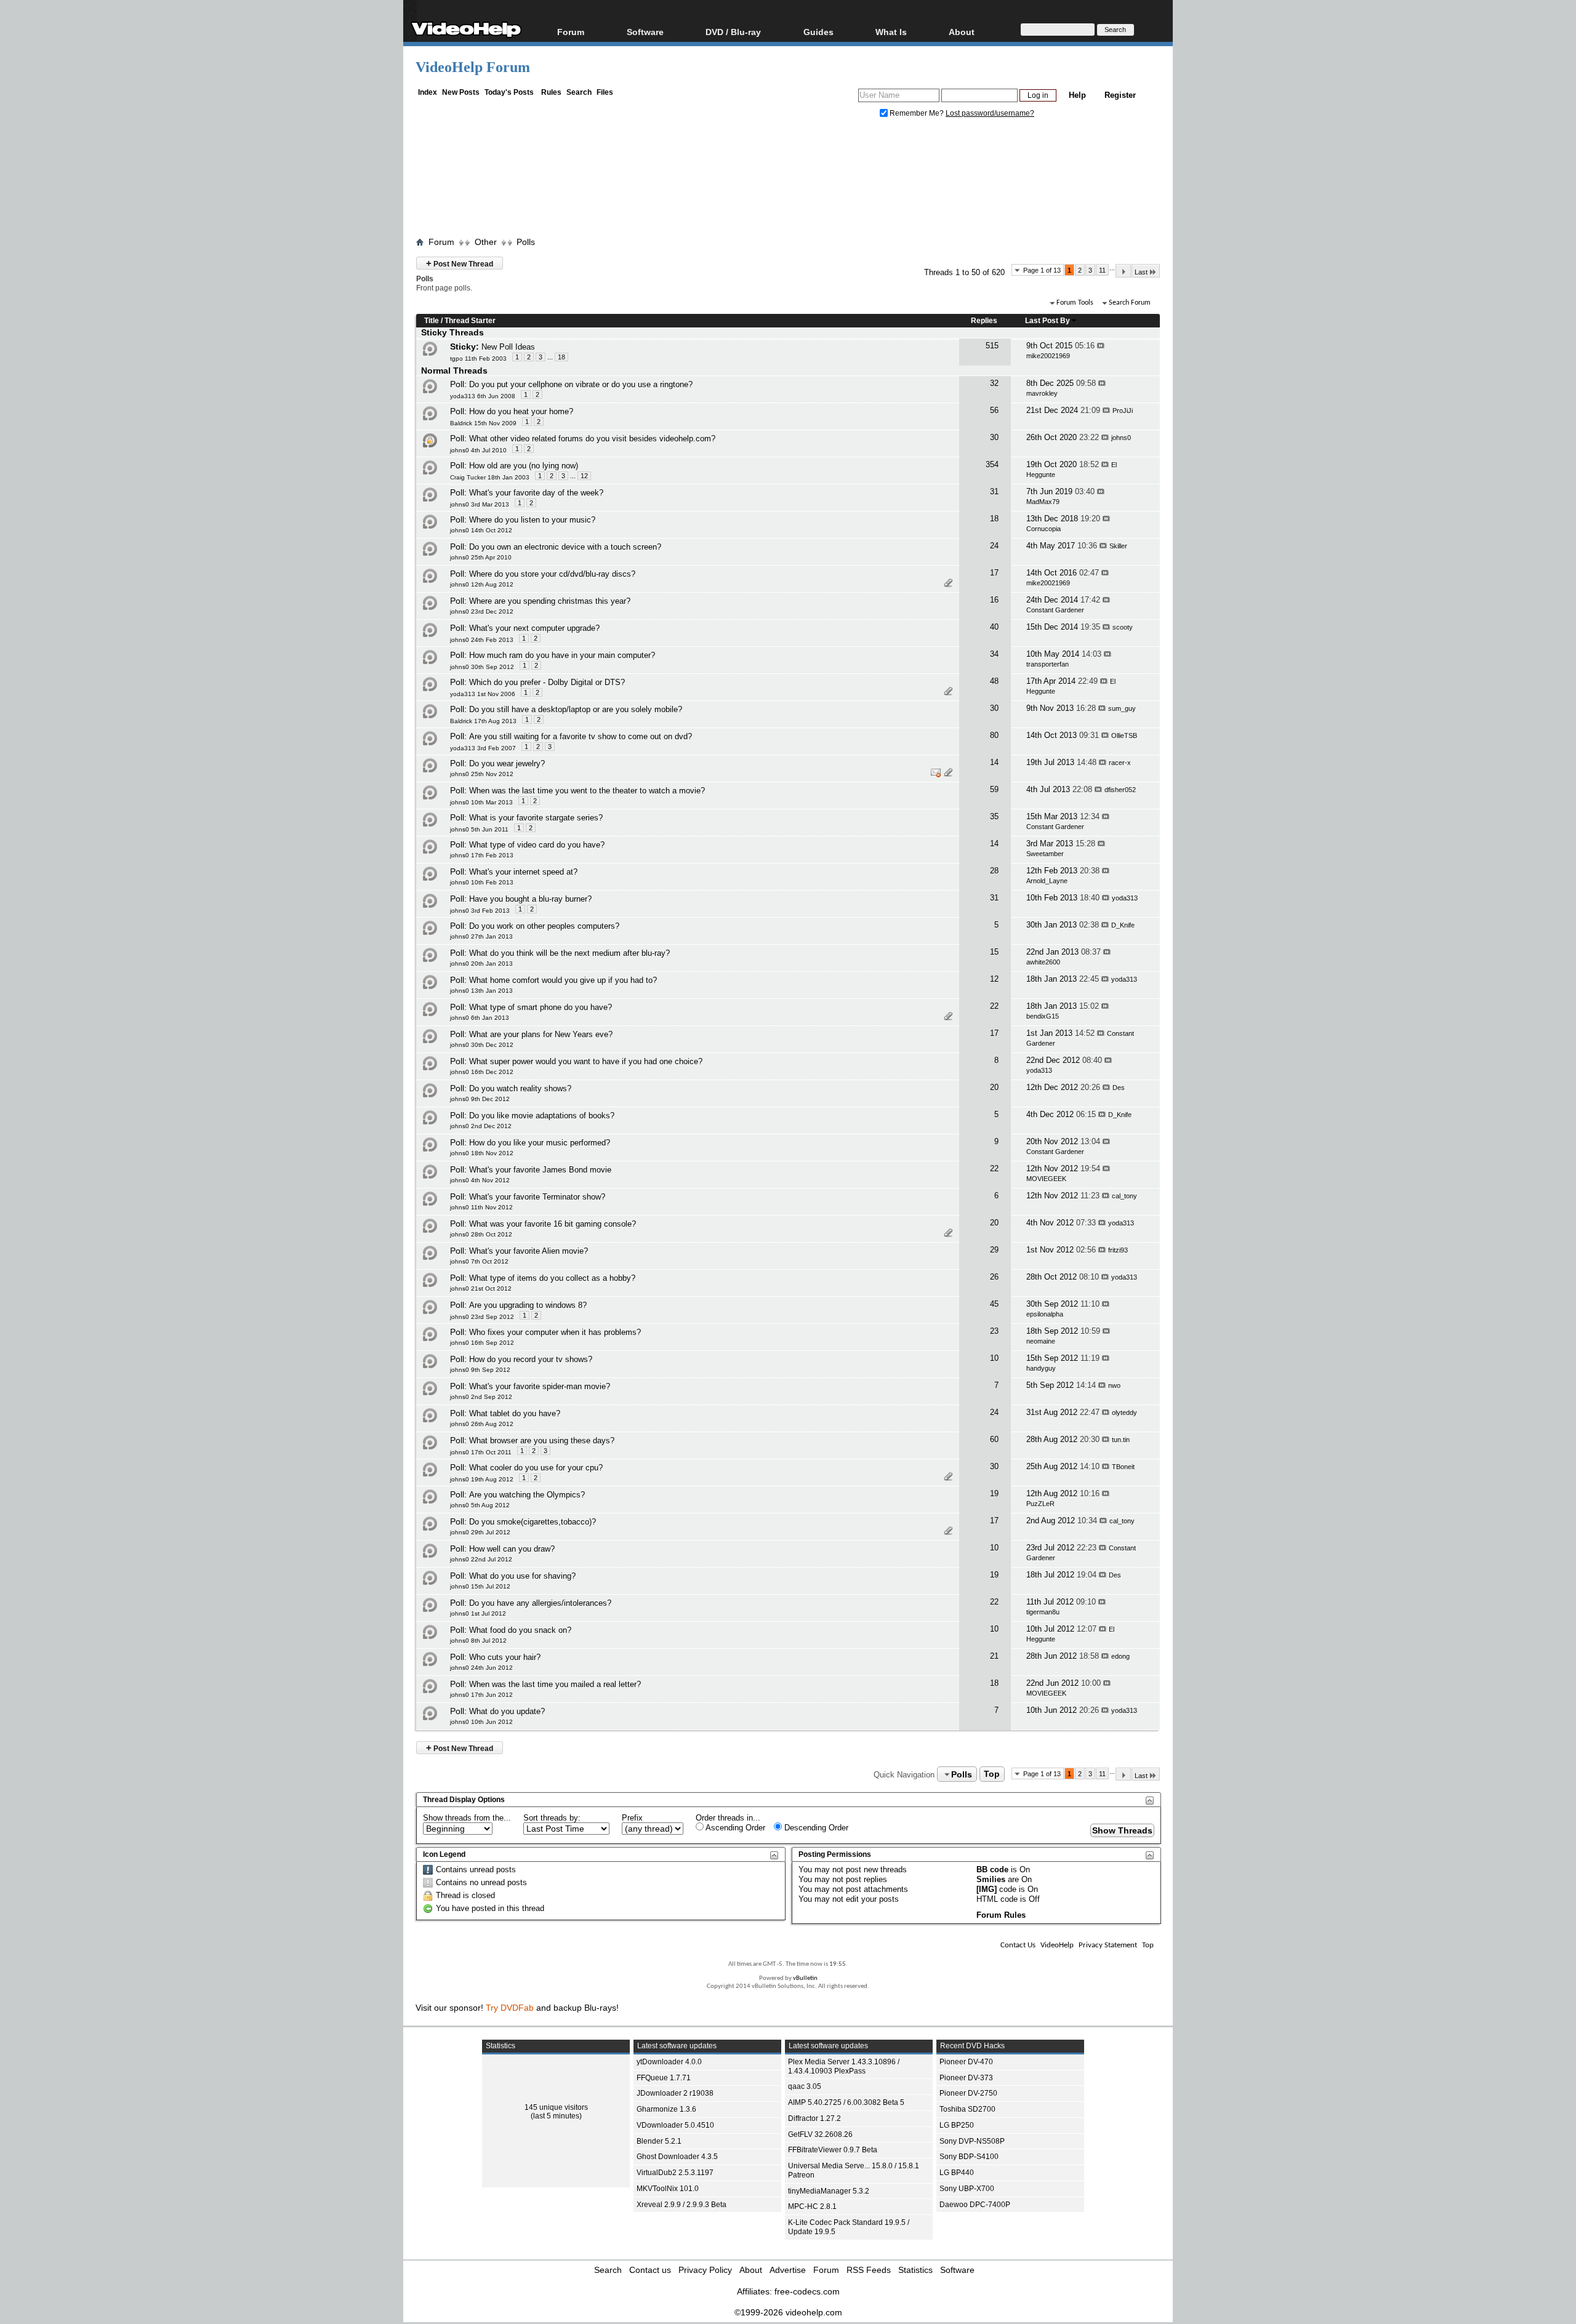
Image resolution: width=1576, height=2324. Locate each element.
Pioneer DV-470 (966, 2062)
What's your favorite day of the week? (536, 493)
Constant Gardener (1055, 610)
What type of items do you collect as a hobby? (552, 1278)
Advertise (788, 2270)
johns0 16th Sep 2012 (482, 1343)
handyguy (1041, 1368)
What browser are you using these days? (542, 1440)
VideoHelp (1057, 1945)
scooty (1123, 627)
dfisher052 (1120, 790)
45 (994, 1304)
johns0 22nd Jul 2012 (481, 1559)
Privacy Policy (705, 2270)
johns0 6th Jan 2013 (480, 1018)
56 (994, 410)
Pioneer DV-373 (966, 2078)
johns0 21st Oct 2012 (481, 1288)
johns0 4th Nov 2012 (480, 1180)
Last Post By (1047, 321)
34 (994, 654)
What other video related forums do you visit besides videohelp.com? (592, 439)
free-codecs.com (807, 2291)
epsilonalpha (1045, 1314)
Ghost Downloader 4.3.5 (677, 2157)
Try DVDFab (510, 2008)
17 (994, 573)
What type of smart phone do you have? (541, 1007)
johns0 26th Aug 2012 (482, 1424)
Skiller (1118, 546)
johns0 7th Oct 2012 (479, 1261)
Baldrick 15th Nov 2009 (483, 423)
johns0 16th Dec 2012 (482, 1072)
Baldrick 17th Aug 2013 (483, 721)
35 (994, 816)
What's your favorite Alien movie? (529, 1251)
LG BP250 (957, 2125)
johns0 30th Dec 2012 (482, 1045)
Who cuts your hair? (505, 1657)
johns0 (1121, 438)
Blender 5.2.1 (659, 2141)
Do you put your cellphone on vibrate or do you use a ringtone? (581, 384)
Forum (571, 32)
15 (994, 952)
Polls (526, 242)
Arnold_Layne (1047, 881)
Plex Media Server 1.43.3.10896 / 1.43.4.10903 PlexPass (844, 2066)
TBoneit (1123, 1467)
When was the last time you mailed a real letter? (555, 1684)
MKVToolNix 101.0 (668, 2189)
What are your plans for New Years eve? (541, 1034)
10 (994, 1358)
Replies (984, 321)
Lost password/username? (990, 113)
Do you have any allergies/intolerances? (540, 1603)
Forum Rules (1001, 1915)
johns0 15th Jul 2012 (480, 1586)
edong (1120, 1656)
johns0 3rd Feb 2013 (480, 911)
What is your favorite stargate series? (536, 818)
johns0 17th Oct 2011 (481, 1452)
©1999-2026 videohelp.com (788, 2312)
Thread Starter (470, 321)
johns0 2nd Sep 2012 (481, 1397)
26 (994, 1277)
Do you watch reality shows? (520, 1088)
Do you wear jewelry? (507, 763)
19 (994, 1493)
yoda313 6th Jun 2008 (483, 396)
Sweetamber (1045, 854)
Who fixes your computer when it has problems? (555, 1332)
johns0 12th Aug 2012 (482, 584)
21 (994, 1656)
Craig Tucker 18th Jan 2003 (490, 477)
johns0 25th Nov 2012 (482, 774)
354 (992, 464)
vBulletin (805, 1978)
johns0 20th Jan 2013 (481, 964)
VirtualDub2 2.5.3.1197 (675, 2173)
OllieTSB (1124, 735)
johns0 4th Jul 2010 (478, 450)
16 (994, 600)
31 (994, 491)
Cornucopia (1043, 529)
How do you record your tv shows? (531, 1359)
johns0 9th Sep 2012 (480, 1370)
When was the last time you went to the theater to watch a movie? (587, 791)
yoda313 (1125, 898)
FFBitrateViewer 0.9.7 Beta (833, 2150)
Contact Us (1018, 1945)
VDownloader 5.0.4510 (675, 2125)
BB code (992, 1869)
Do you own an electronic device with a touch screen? (565, 547)
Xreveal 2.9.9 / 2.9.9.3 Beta (681, 2205)
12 (584, 476)
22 (994, 1006)
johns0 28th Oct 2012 (481, 1234)
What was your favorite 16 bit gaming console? (553, 1224)
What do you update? (507, 1711)
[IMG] (987, 1889)
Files (605, 92)
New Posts (461, 92)
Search (579, 92)
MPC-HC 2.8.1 (812, 2206)
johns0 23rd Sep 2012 (482, 1317)
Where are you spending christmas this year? (550, 601)
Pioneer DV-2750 (968, 2093)
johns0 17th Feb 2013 (482, 855)
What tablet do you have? (515, 1413)
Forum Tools (1075, 303)
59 (994, 789)
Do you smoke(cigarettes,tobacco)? (533, 1522)
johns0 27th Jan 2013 (481, 936)
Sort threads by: (552, 1818)
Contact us (650, 2270)
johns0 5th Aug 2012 (480, 1505)
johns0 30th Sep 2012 (482, 667)
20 (994, 1087)
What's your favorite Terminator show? (537, 1197)
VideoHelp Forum (473, 67)
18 (561, 357)
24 (994, 546)
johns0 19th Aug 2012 (482, 1479)
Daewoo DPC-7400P (975, 2205)
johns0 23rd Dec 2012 (482, 611)
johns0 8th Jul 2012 (478, 1641)
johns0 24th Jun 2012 (481, 1668)
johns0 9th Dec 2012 (480, 1099)
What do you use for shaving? (522, 1576)
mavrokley (1042, 393)
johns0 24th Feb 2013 (482, 640)
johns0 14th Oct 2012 (481, 530)
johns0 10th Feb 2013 (482, 882)
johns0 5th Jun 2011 (479, 829)
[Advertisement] (788, 180)
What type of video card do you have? (537, 845)
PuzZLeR (1040, 1504)
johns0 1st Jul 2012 (478, 1613)
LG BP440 (957, 2173)
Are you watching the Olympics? (527, 1495)
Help (1077, 95)
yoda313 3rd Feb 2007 (483, 748)
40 (994, 627)
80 (994, 735)
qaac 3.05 (805, 2086)
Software (645, 32)
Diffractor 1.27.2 (814, 2118)
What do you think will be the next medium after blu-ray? (569, 953)
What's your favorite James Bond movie (540, 1170)
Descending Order (815, 1828)
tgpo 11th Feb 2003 (478, 359)
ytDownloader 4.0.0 (669, 2062)
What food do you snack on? (520, 1630)
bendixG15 (1043, 1016)
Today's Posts (509, 92)
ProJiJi (1123, 411)
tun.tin (1121, 1440)
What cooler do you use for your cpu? (536, 1468)
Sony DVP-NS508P (972, 2141)
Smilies (991, 1879)
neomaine (1041, 1341)
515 (992, 346)
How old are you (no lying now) (524, 466)
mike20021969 (1048, 356)
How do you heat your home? (521, 411)
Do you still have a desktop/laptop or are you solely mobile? (576, 709)
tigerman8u (1043, 1612)
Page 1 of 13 (1042, 270)
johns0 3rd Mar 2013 (480, 504)
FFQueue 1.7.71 (664, 2078)
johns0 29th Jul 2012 (480, 1532)
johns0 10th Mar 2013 (481, 802)
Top (992, 1774)
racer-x (1120, 763)
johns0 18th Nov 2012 (482, 1153)
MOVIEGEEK (1046, 1179)
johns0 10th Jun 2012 (481, 1722)
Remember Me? (917, 113)
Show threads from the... (467, 1818)
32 (994, 383)
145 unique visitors (556, 2107)
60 (994, 1439)
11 (1102, 270)
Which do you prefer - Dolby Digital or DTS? (547, 682)
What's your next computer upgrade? (534, 628)
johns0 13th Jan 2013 (481, 991)
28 (994, 871)
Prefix (632, 1818)
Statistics (915, 2270)
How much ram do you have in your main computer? (562, 655)
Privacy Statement (1108, 1945)
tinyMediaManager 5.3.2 (829, 2191)
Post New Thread (460, 263)
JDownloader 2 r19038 (675, 2093)
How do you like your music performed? (540, 1143)
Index (428, 92)
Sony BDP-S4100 (969, 2157)
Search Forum (1130, 303)
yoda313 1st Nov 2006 (483, 694)
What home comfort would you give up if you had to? (563, 980)
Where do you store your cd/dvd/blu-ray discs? (552, 574)
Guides (818, 32)
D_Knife (1123, 925)
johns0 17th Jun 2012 (481, 1695)
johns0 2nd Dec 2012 (481, 1126)
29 (994, 1250)
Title (432, 321)
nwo (1114, 1385)
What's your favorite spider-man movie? (540, 1386)
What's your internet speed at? (523, 872)
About (751, 2270)
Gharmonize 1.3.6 (666, 2109)
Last (1141, 272)
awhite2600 (1043, 962)
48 (994, 681)
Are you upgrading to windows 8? (528, 1305)
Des (1119, 1088)
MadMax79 (1043, 502)
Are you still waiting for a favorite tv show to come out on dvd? (581, 736)
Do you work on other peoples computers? (544, 926)
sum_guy (1122, 708)
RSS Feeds (869, 2270)
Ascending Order (734, 1828)
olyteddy (1124, 1412)
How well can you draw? (512, 1549)
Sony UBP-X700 (967, 2189)
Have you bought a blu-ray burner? (530, 899)
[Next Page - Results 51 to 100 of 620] (1123, 271)
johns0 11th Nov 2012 (481, 1207)
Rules (551, 92)
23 (994, 1331)
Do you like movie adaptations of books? (542, 1116)
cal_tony (1124, 1196)
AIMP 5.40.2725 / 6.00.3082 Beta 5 (846, 2102)
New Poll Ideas (508, 347)
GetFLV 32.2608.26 (820, 2134)
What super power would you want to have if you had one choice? (586, 1061)
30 (994, 437)
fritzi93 (1118, 1250)
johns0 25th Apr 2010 (481, 557)
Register (1120, 95)
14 (994, 762)
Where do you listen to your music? (532, 520)
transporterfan (1047, 664)
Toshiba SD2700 (967, 2109)
